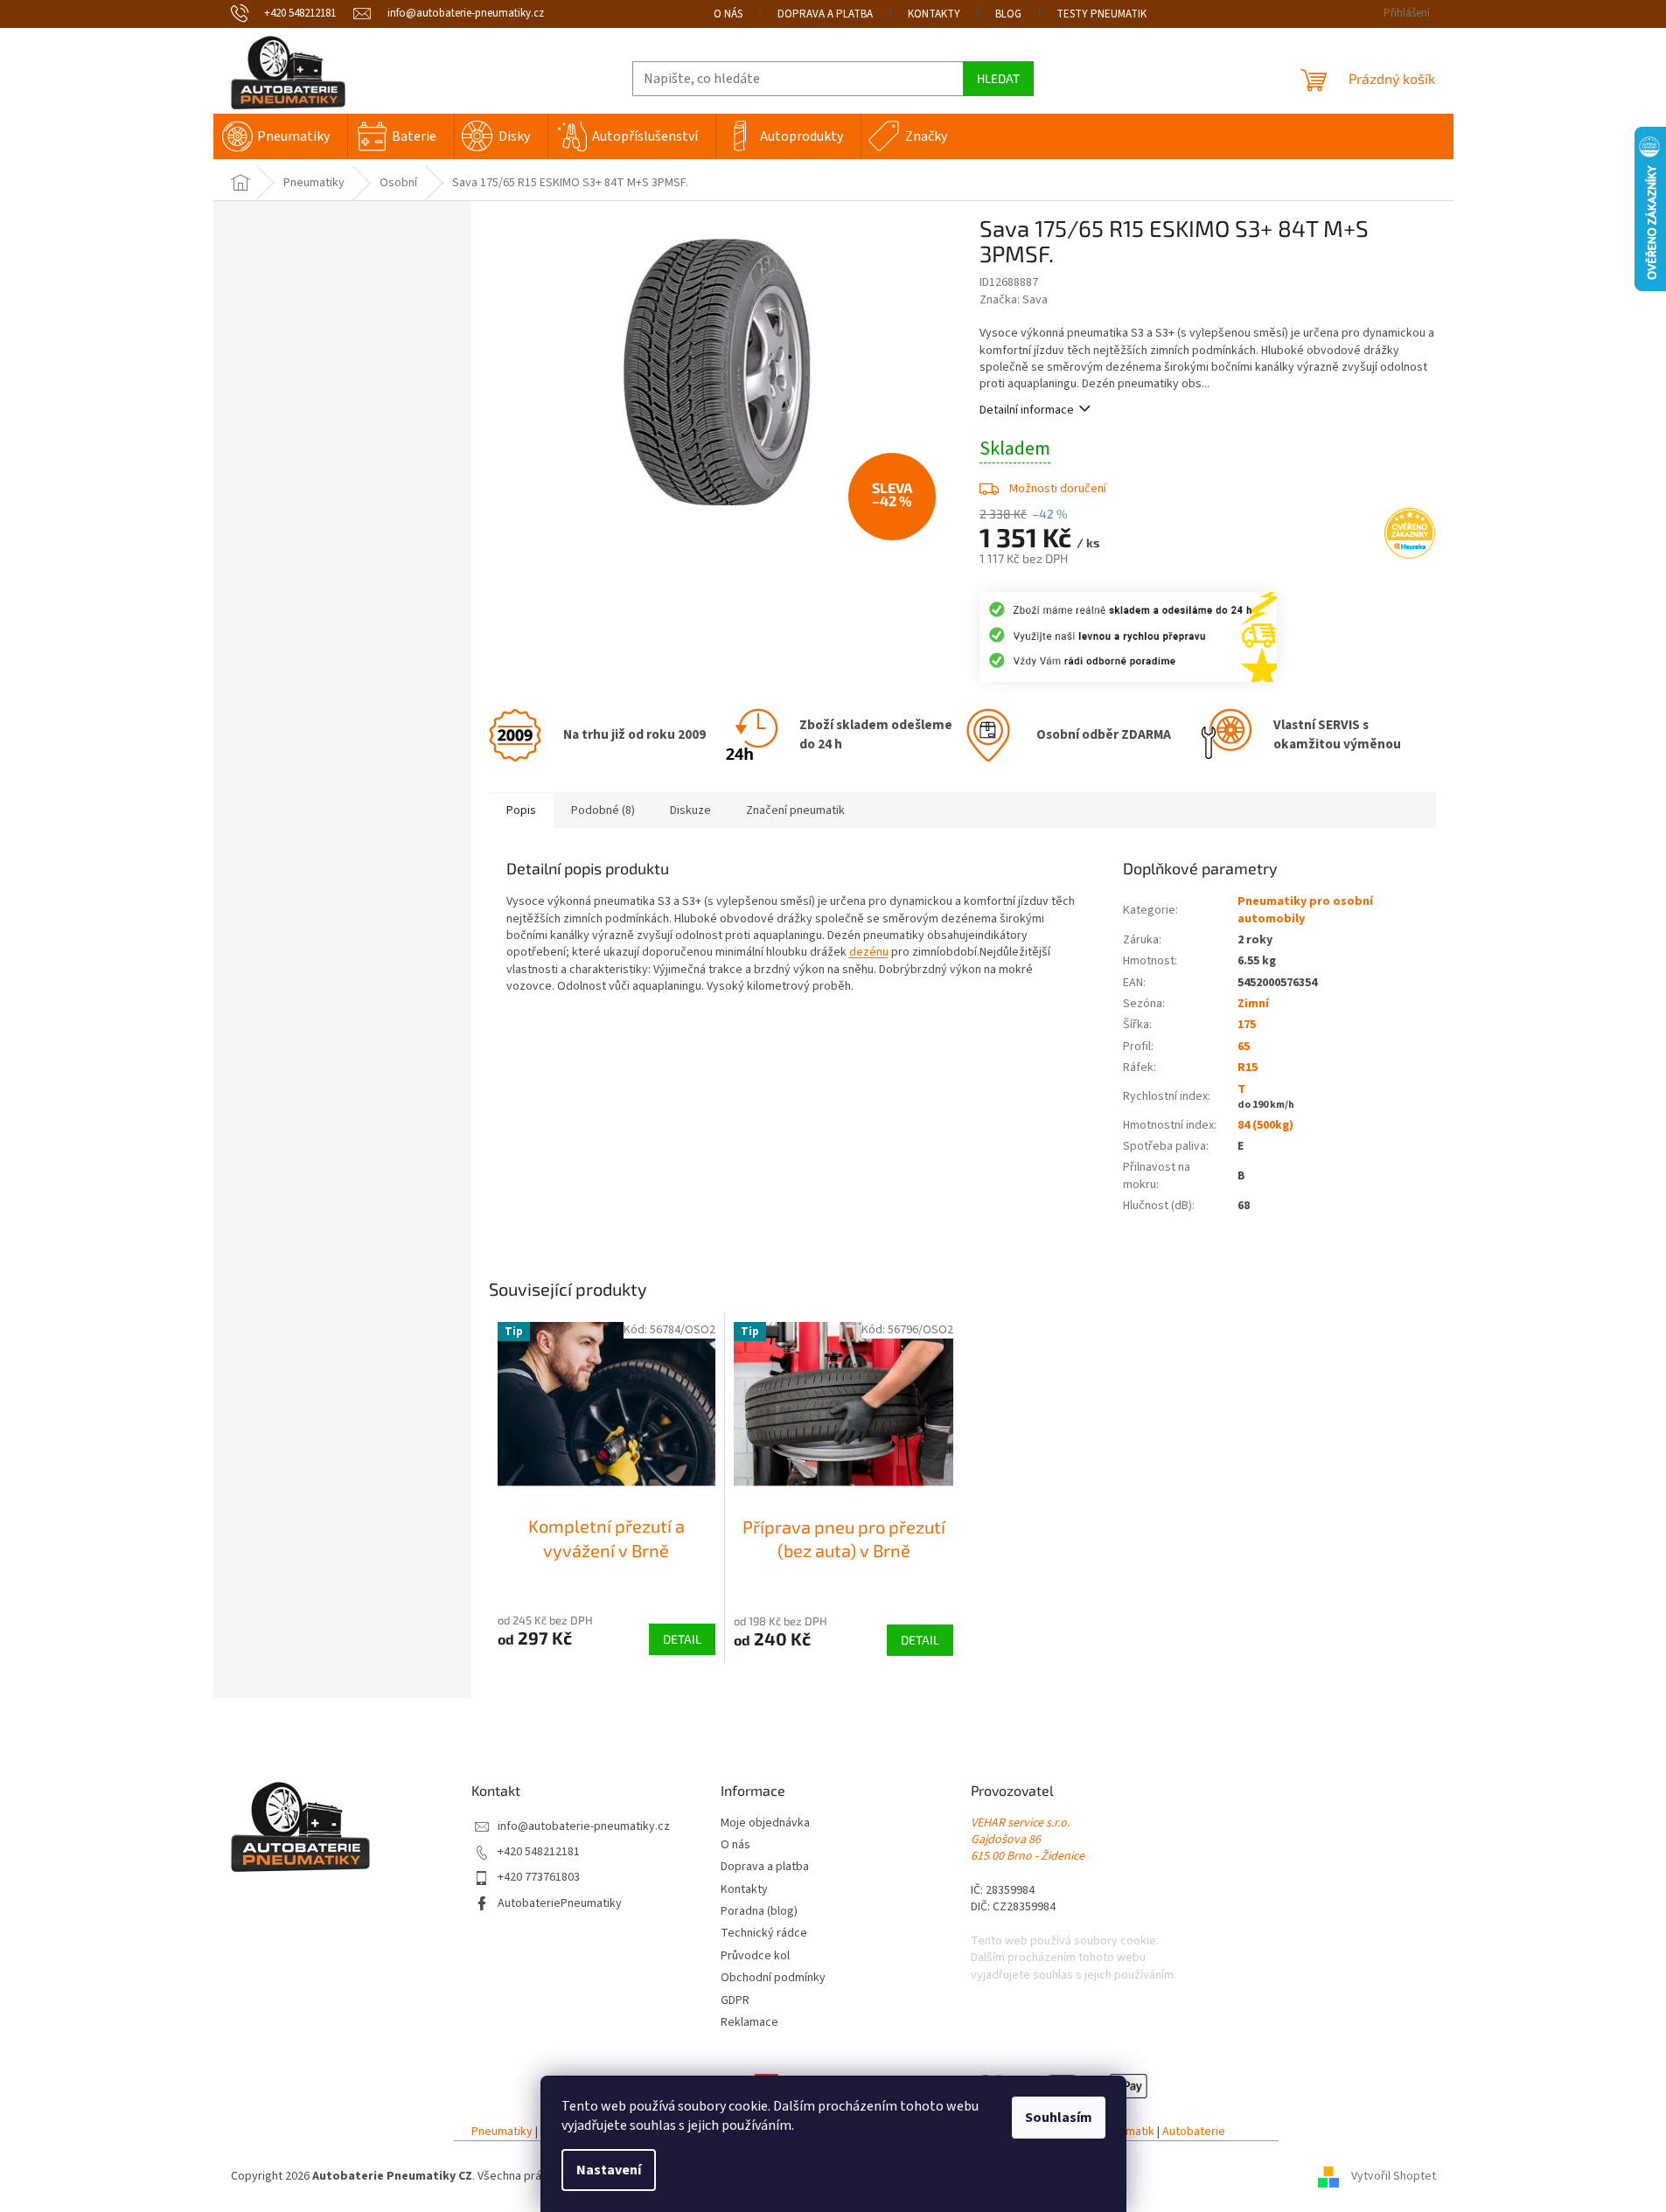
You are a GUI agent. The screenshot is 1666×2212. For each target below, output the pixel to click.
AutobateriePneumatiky (560, 1904)
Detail (682, 1639)
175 (1247, 1025)
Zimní (1253, 1004)
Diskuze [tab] (690, 810)
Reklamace (749, 2023)
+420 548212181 (539, 1852)
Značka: (1014, 300)
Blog (1008, 14)
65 (1244, 1047)
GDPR (735, 2001)
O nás (728, 14)
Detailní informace (1027, 410)
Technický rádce (764, 1934)
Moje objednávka (765, 1823)
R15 (1248, 1068)
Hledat (998, 78)
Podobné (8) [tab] (603, 810)
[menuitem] (280, 136)
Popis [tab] (521, 810)
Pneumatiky (502, 2132)
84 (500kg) (1265, 1125)
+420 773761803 (539, 1878)
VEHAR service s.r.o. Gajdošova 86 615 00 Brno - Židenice (1028, 1840)
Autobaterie (1194, 2132)
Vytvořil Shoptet (1394, 2176)
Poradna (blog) (759, 1912)
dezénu (869, 952)
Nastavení (609, 2170)
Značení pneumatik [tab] (795, 810)
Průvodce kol (755, 1956)
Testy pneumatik (1101, 14)
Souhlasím (1059, 2118)
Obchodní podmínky (773, 1978)
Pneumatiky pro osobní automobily (1305, 910)
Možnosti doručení (1058, 489)
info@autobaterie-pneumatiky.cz (584, 1827)
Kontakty (934, 14)
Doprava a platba (825, 14)
